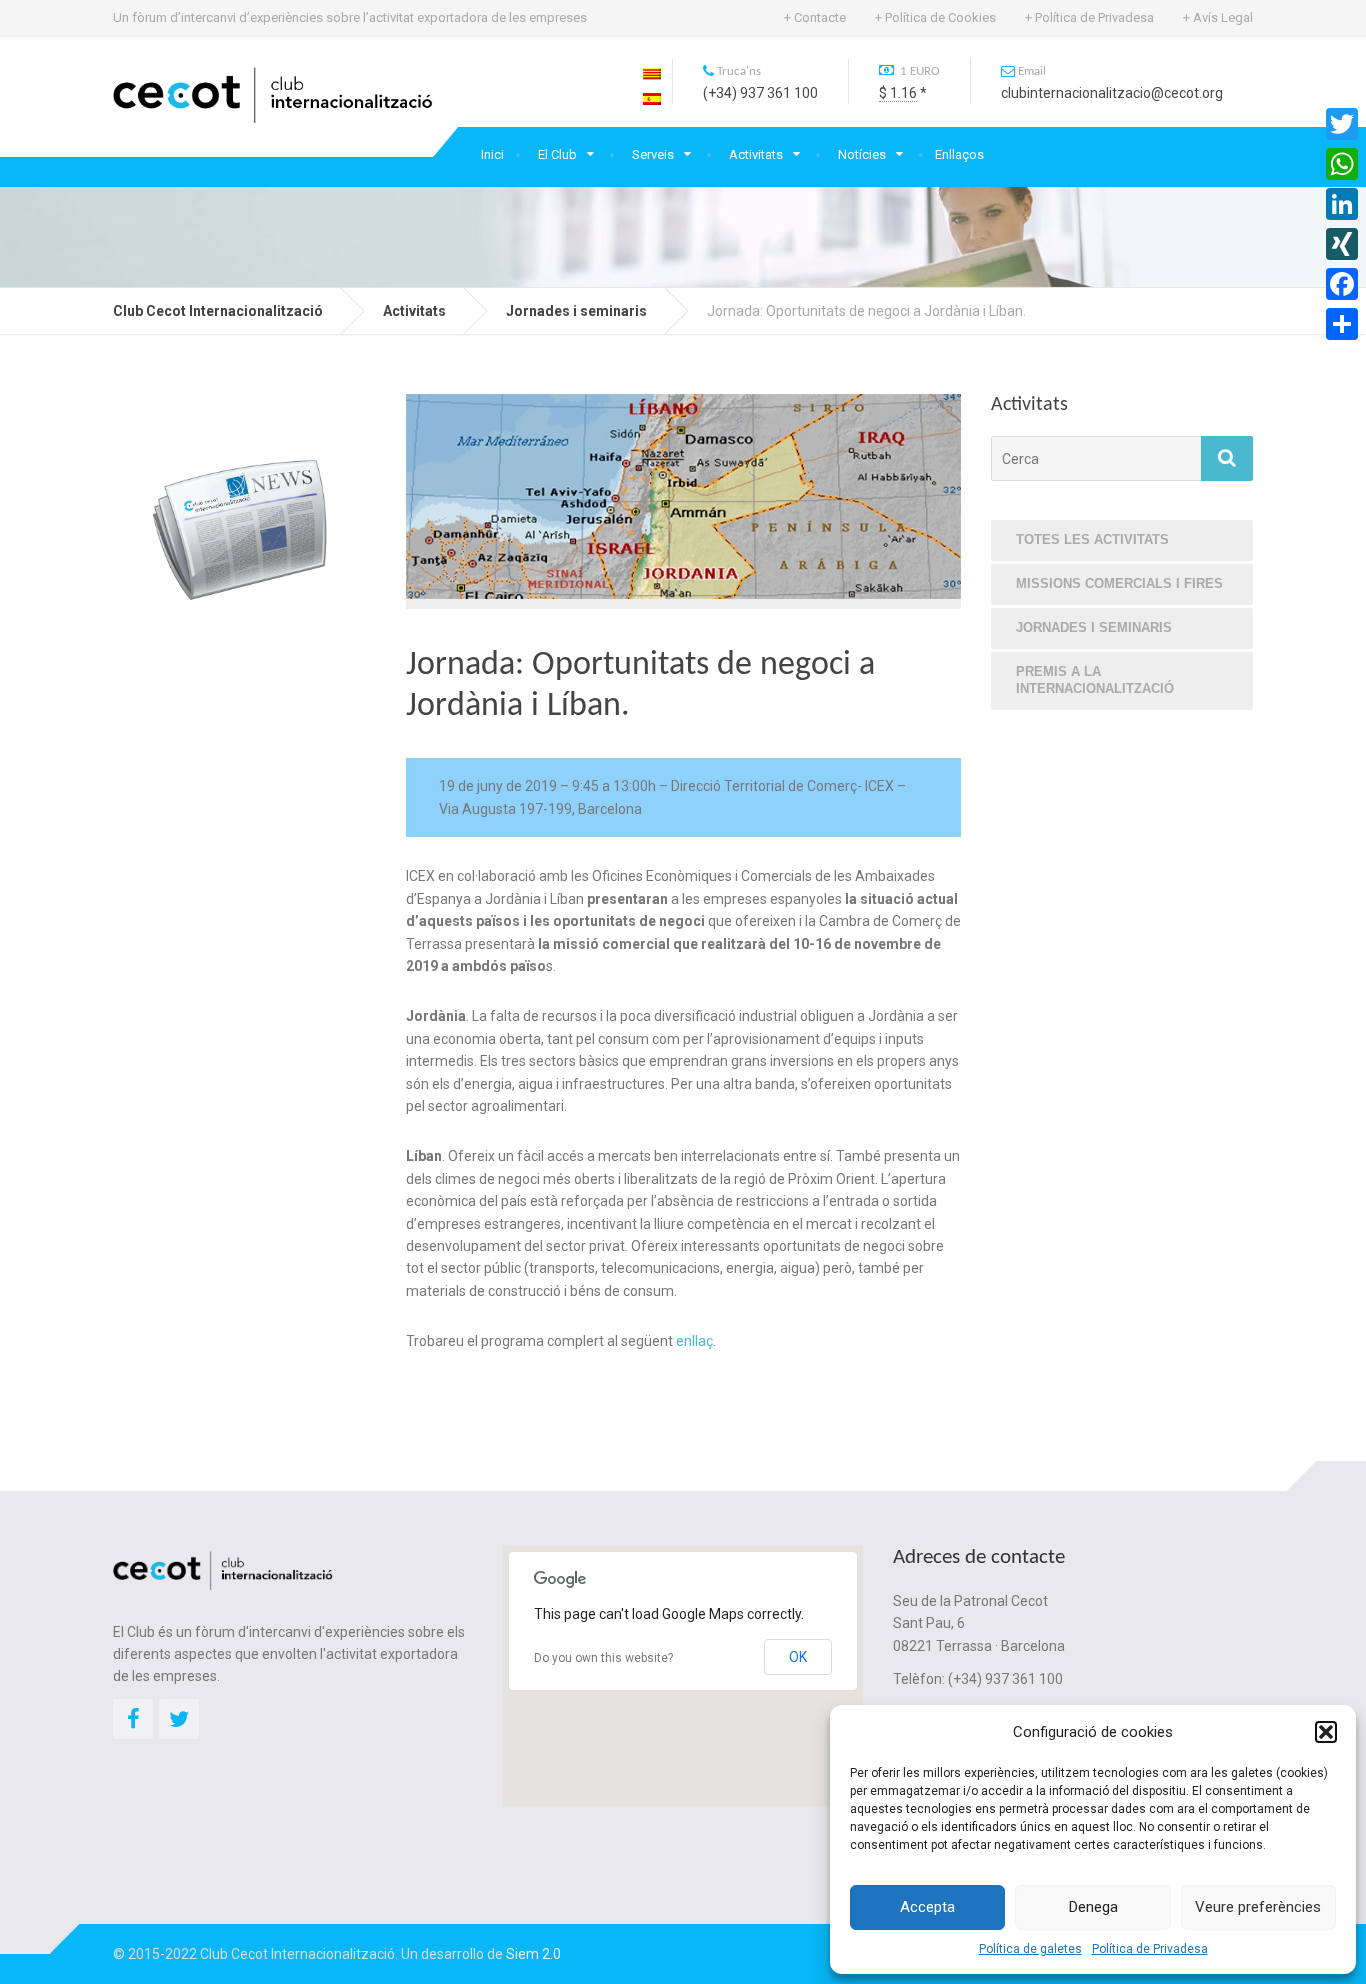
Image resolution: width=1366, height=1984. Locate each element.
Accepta (927, 1907)
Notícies (862, 154)
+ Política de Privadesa (1089, 17)
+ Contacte (815, 17)
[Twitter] (1342, 124)
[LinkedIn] (1342, 204)
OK (798, 1657)
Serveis (653, 154)
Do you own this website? (603, 1658)
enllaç (694, 1341)
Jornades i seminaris (1094, 627)
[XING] (1342, 244)
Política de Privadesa (1150, 1949)
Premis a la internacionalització (1095, 680)
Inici (492, 154)
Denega (1093, 1907)
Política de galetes (1030, 1949)
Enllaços (959, 154)
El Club (557, 154)
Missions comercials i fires (1119, 583)
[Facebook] (1342, 284)
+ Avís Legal (1218, 17)
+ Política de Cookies (935, 17)
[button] (1326, 1732)
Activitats (756, 154)
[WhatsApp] (1342, 164)
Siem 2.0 (533, 1954)
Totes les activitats (1092, 539)
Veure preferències (1258, 1907)
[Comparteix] (1342, 324)
